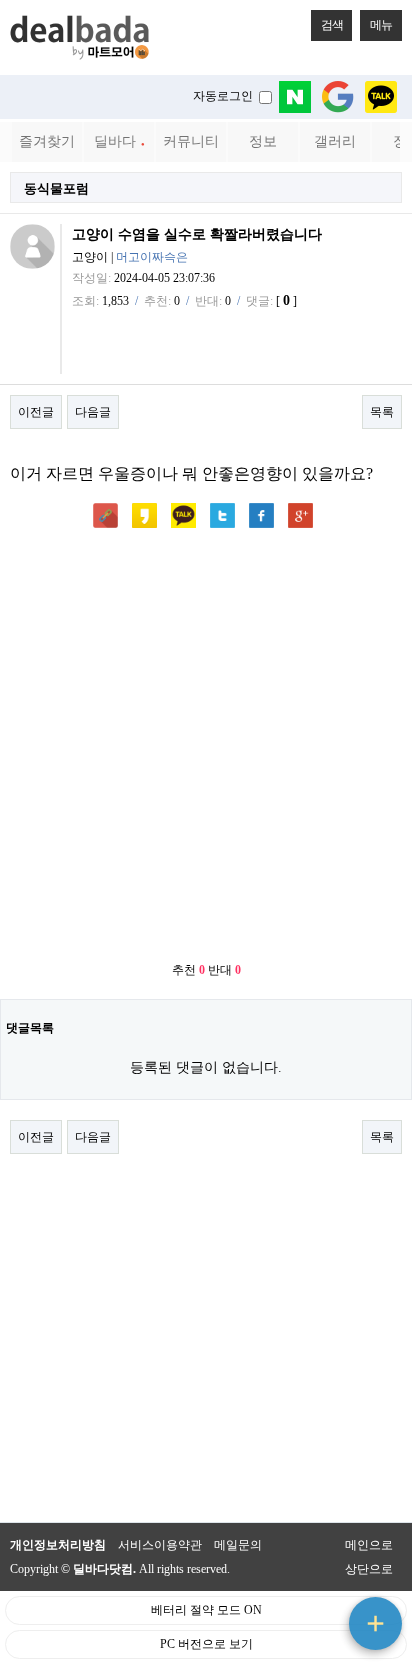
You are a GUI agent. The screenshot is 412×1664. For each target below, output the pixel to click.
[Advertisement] (206, 747)
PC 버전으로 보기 (206, 1644)
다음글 (93, 412)
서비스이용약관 (160, 1545)
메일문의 (238, 1545)
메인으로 (369, 1545)
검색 (332, 25)
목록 (382, 412)
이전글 (36, 412)
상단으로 (369, 1569)
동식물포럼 (56, 188)
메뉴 (381, 25)
